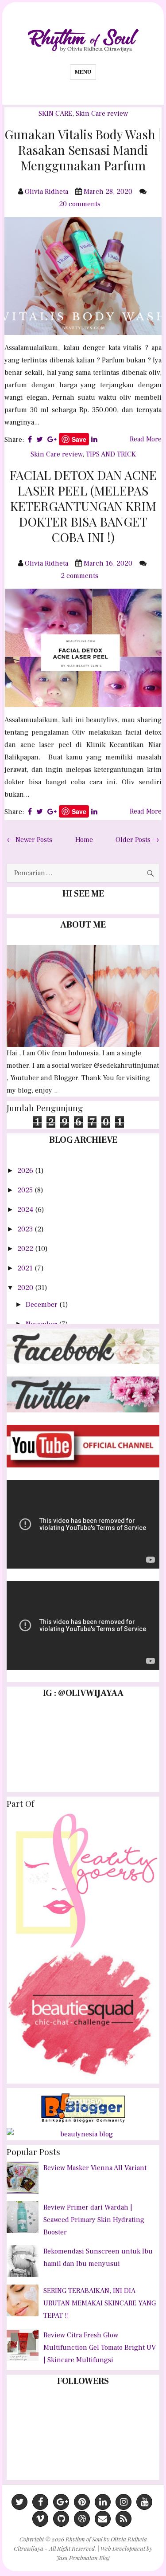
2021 (26, 1268)
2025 (26, 1190)
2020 (26, 1288)
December (42, 1305)
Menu (83, 72)
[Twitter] (19, 2502)
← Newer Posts (29, 840)
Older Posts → (137, 840)
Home (84, 840)
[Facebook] (40, 2502)
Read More (146, 439)
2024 (26, 1210)
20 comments (81, 204)
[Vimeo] (40, 2519)
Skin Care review (102, 114)
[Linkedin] (103, 2502)
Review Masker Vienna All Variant (95, 2168)
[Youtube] (144, 2502)
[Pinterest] (82, 2502)
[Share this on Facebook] (30, 440)
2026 (26, 1171)
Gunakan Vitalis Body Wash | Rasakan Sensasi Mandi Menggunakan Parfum (83, 150)
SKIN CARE (55, 114)
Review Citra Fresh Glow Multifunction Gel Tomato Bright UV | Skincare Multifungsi (100, 2348)
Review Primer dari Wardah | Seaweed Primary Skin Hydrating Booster (94, 2220)
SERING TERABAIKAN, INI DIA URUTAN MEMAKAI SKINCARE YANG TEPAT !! (100, 2303)
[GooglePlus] (61, 2502)
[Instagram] (124, 2502)
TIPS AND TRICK (111, 454)
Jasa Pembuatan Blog (83, 2558)
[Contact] (103, 2519)
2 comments (80, 576)
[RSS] (124, 2519)
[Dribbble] (82, 2519)
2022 (26, 1249)
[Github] (61, 2519)
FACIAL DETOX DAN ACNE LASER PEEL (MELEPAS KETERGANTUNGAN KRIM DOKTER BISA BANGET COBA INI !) (83, 506)
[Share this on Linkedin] (94, 440)
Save (79, 439)
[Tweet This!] (40, 440)
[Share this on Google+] (52, 440)
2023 (26, 1229)
